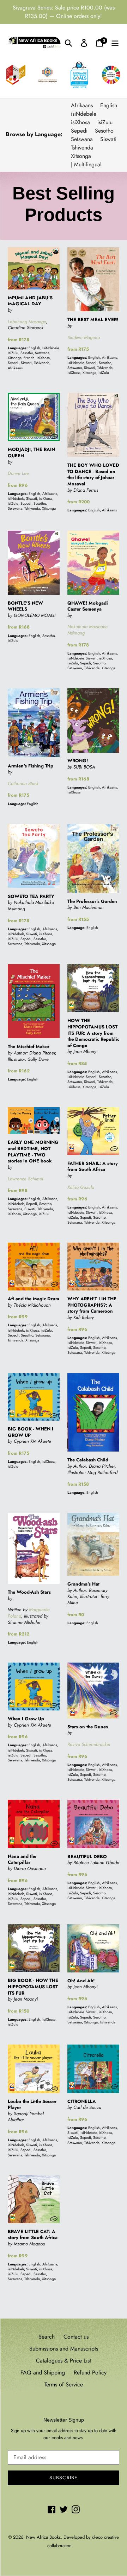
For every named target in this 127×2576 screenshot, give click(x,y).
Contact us (76, 2337)
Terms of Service (64, 2384)
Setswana (82, 139)
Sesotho (104, 131)
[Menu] (115, 43)
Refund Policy (90, 2373)
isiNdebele (84, 114)
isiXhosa (80, 122)
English (109, 105)
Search (47, 2337)
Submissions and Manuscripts (64, 2349)
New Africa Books (43, 2537)
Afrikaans (82, 105)
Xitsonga (81, 156)
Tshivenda (82, 148)
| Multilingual (86, 164)
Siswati (108, 139)
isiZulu (105, 122)
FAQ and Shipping (43, 2373)
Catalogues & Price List (64, 2361)
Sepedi (79, 131)
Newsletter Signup (64, 2420)
